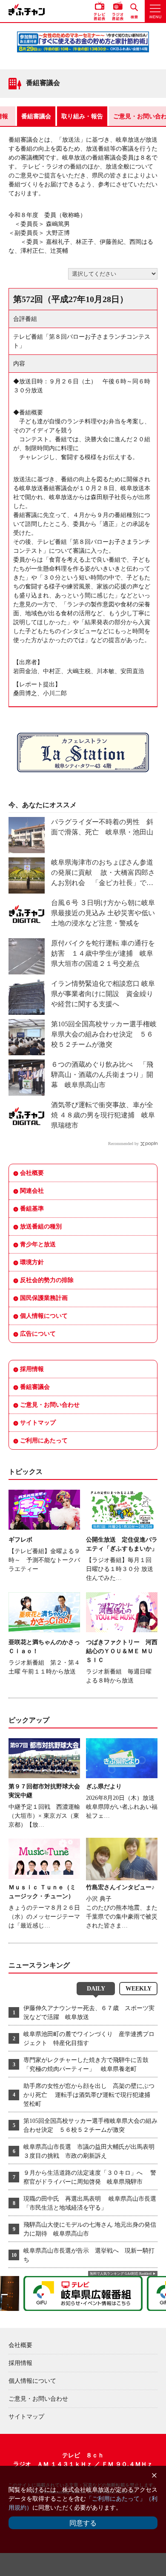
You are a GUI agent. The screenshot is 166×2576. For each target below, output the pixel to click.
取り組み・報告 (82, 116)
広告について (38, 1334)
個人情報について (44, 1316)
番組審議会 (36, 116)
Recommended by (123, 1144)
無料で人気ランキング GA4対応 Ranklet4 (121, 2274)
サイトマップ (38, 1423)
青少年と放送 (38, 1244)
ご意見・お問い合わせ (50, 1405)
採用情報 (32, 1369)
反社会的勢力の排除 (47, 1280)
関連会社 (32, 1191)
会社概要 (32, 1173)
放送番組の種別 (41, 1227)
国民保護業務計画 (44, 1298)
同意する (83, 2523)
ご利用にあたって (44, 1441)
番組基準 (32, 1209)
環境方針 (32, 1262)
